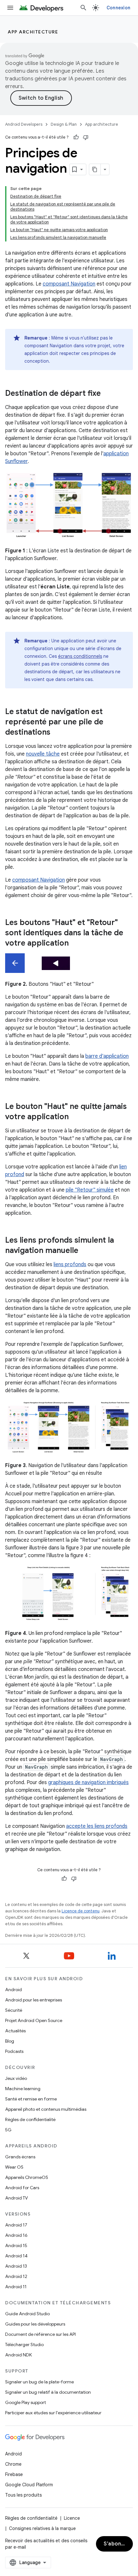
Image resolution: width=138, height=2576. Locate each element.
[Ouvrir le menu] (10, 8)
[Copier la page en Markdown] (95, 169)
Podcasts (14, 2051)
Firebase (14, 2474)
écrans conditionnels (80, 656)
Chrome (13, 2464)
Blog (10, 2041)
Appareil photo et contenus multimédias (46, 2109)
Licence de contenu (81, 1911)
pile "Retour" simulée (90, 1190)
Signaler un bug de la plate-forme (39, 2382)
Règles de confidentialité (30, 2119)
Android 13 (16, 2266)
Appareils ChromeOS (27, 2177)
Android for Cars (22, 2188)
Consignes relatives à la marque (42, 2528)
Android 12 (16, 2276)
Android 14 (16, 2256)
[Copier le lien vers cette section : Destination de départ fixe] (107, 394)
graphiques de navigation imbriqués (88, 1782)
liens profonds (70, 1265)
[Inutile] (86, 137)
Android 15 (16, 2245)
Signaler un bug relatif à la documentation (48, 2392)
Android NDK (18, 2355)
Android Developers (24, 124)
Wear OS (14, 2167)
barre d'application (107, 1056)
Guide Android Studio (27, 2314)
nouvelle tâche (43, 754)
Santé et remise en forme (31, 2099)
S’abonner (117, 2544)
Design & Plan (64, 124)
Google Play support (26, 2402)
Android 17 (16, 2225)
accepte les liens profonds (97, 1826)
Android (13, 1990)
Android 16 (16, 2235)
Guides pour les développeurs (35, 2324)
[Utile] (76, 137)
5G (8, 2130)
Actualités (15, 2031)
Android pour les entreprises (34, 2000)
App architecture (33, 32)
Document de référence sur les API (40, 2334)
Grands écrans (20, 2157)
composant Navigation (69, 284)
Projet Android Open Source (34, 2020)
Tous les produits (23, 2495)
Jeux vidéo (16, 2078)
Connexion (118, 8)
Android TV (17, 2198)
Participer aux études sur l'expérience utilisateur (53, 2413)
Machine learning (23, 2089)
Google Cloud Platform (29, 2485)
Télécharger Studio (24, 2345)
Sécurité (14, 2010)
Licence (72, 2518)
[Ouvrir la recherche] (83, 8)
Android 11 (16, 2287)
